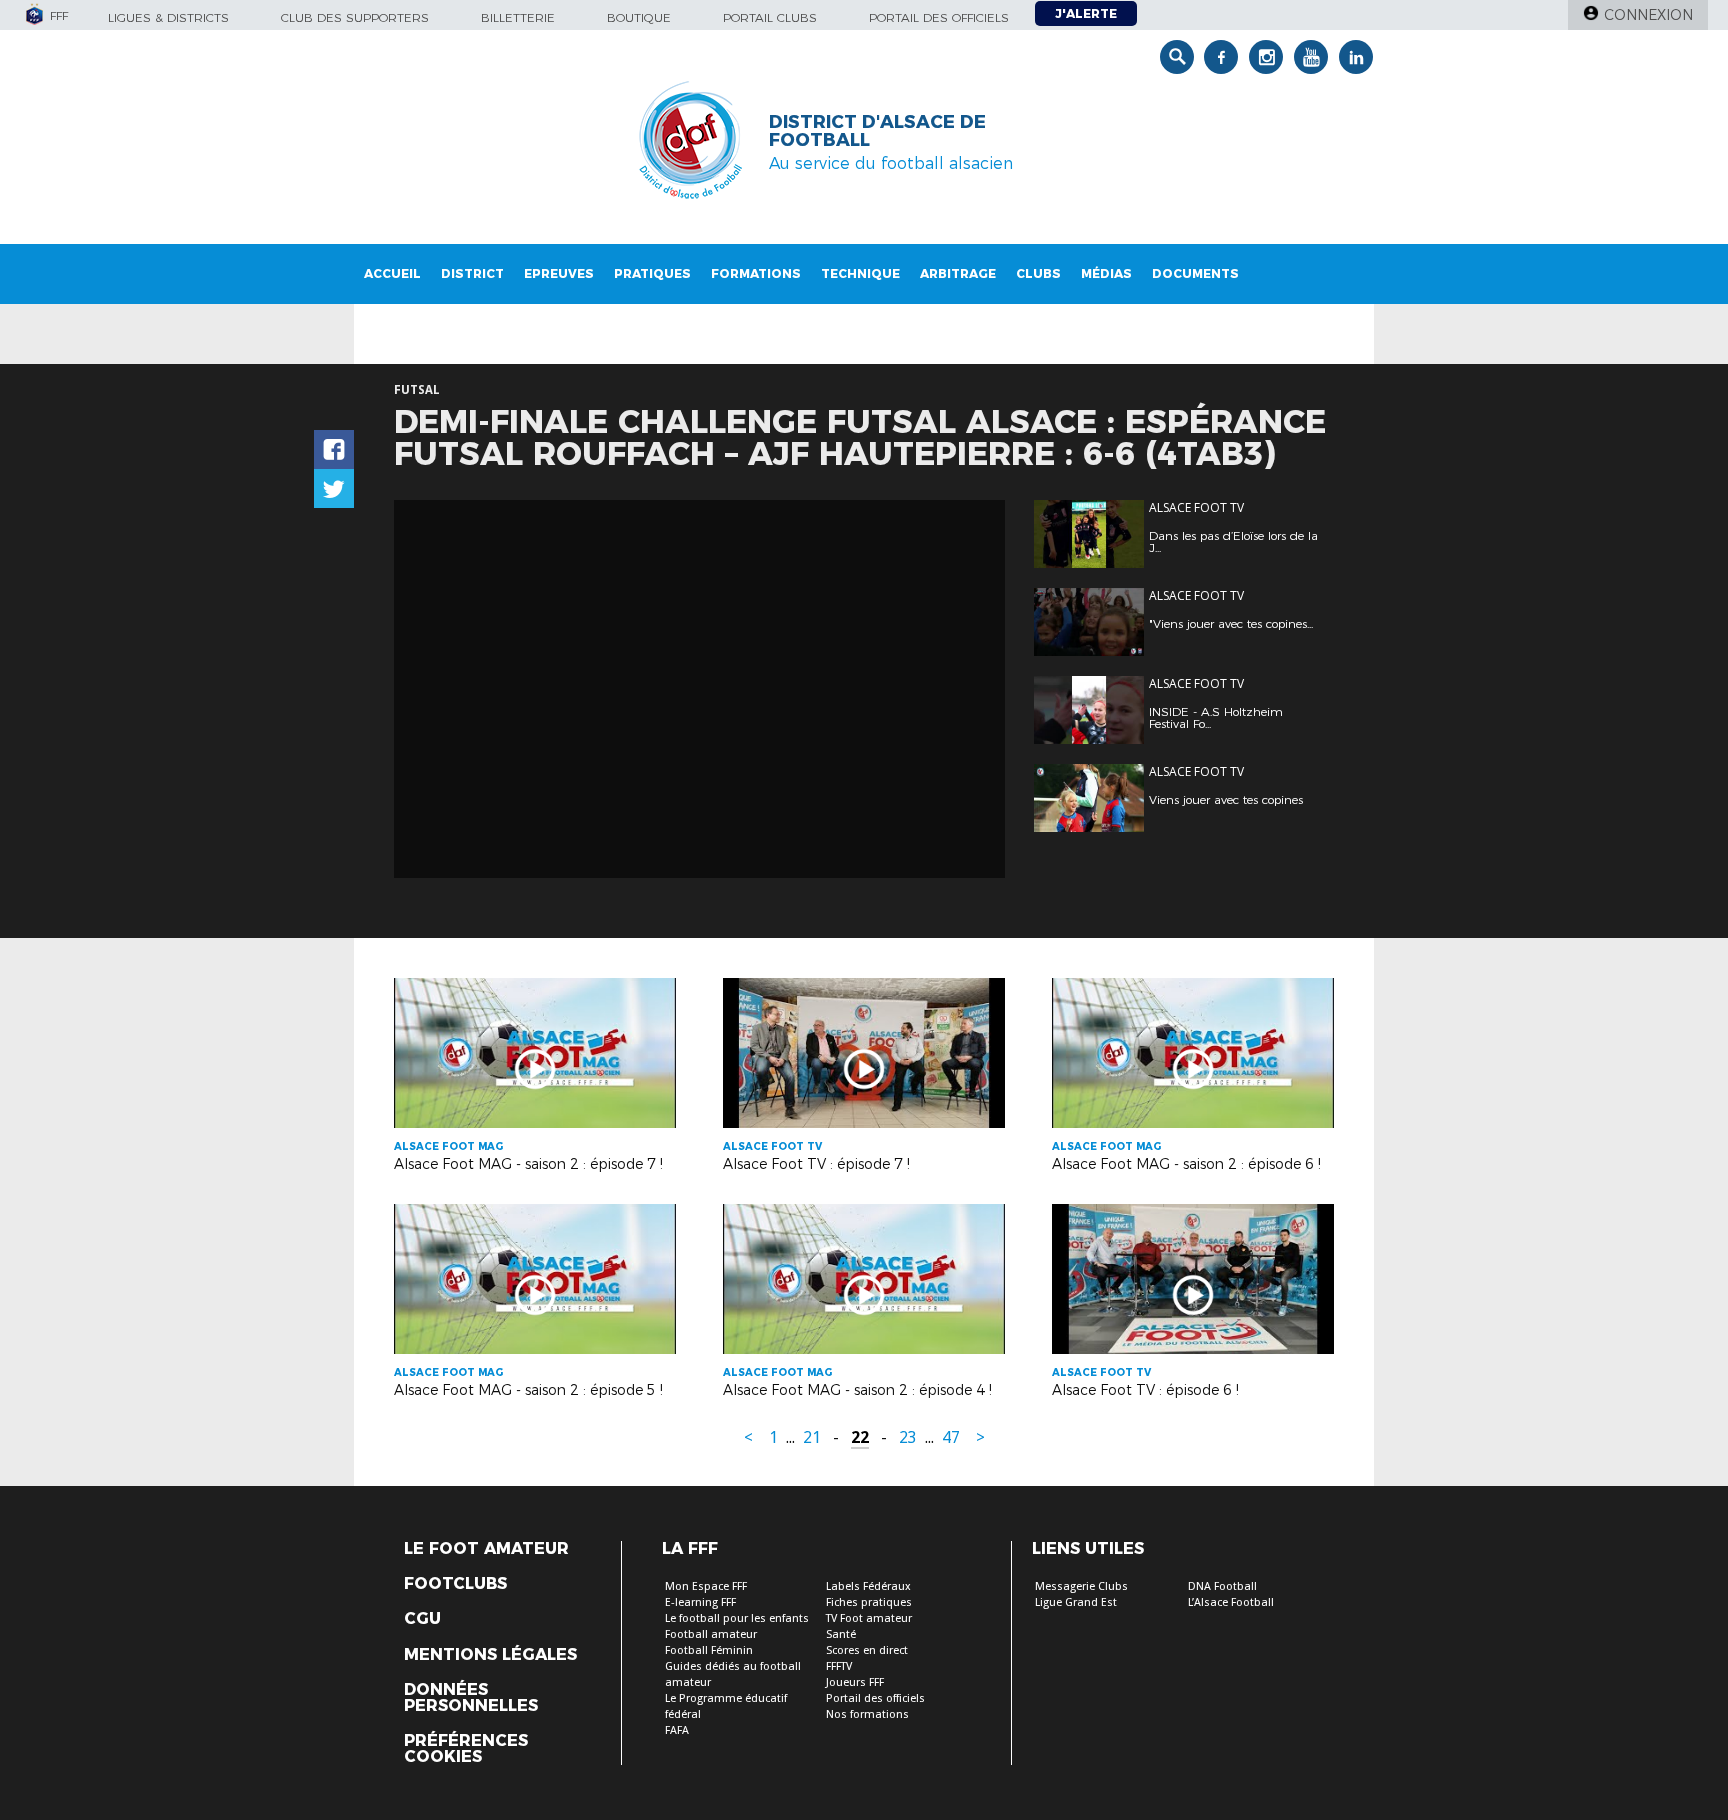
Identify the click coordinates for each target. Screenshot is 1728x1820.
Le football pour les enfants (737, 1618)
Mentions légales (490, 1655)
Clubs (1038, 273)
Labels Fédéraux (868, 1586)
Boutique (639, 17)
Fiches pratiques (869, 1602)
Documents (1195, 273)
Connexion (1648, 15)
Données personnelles (471, 1698)
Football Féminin (709, 1650)
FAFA (677, 1730)
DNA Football (1222, 1586)
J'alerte (1086, 13)
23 (908, 1437)
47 (951, 1437)
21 (812, 1437)
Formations (756, 273)
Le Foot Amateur (486, 1549)
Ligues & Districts (168, 17)
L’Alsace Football (1231, 1602)
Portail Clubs (770, 17)
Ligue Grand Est (1076, 1602)
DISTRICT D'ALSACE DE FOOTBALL (877, 131)
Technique (860, 273)
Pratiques (652, 273)
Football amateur (711, 1634)
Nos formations (867, 1714)
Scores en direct (867, 1650)
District (472, 273)
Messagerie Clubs (1081, 1586)
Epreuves (559, 273)
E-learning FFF (700, 1602)
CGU (422, 1619)
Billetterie (518, 17)
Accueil (392, 273)
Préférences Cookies (466, 1749)
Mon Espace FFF (706, 1586)
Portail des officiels (939, 17)
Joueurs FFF (855, 1682)
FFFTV (839, 1666)
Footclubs (455, 1584)
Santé (841, 1634)
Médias (1106, 273)
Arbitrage (958, 273)
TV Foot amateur (869, 1618)
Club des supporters (355, 17)
